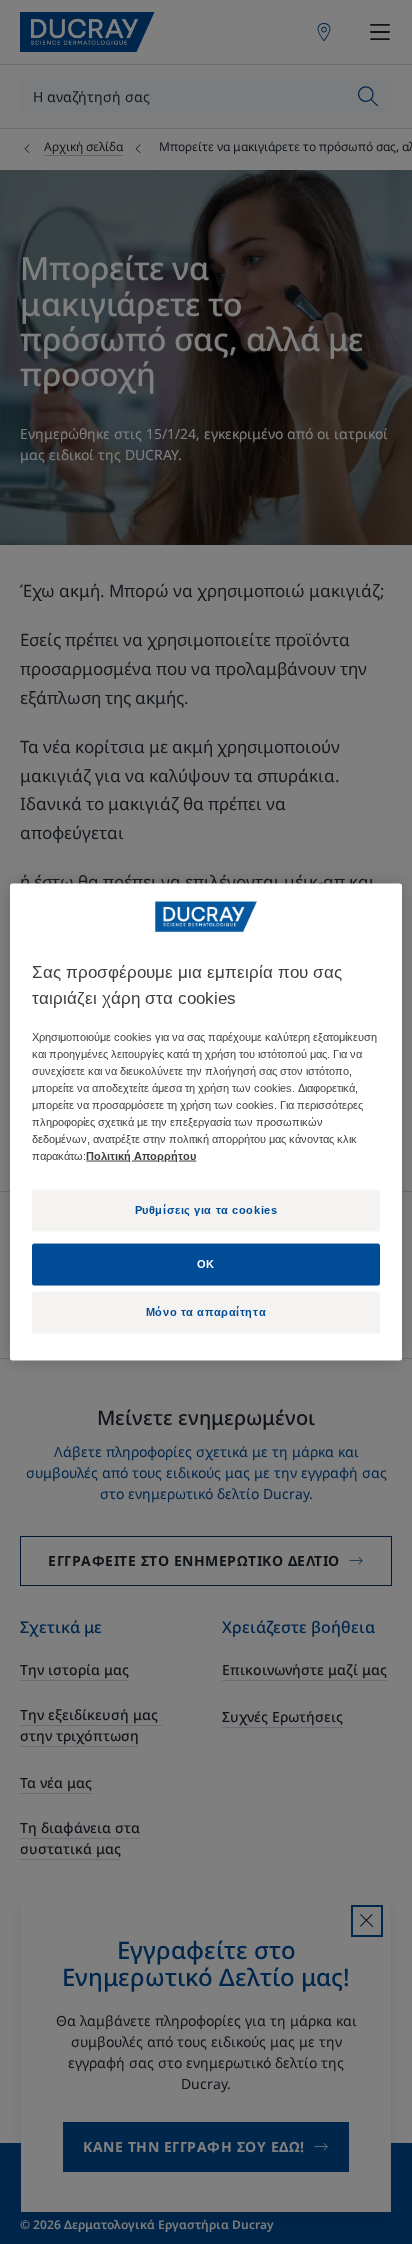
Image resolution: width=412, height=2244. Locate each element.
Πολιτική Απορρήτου (141, 1156)
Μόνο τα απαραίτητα (206, 1312)
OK (206, 1264)
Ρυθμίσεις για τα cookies (206, 1210)
